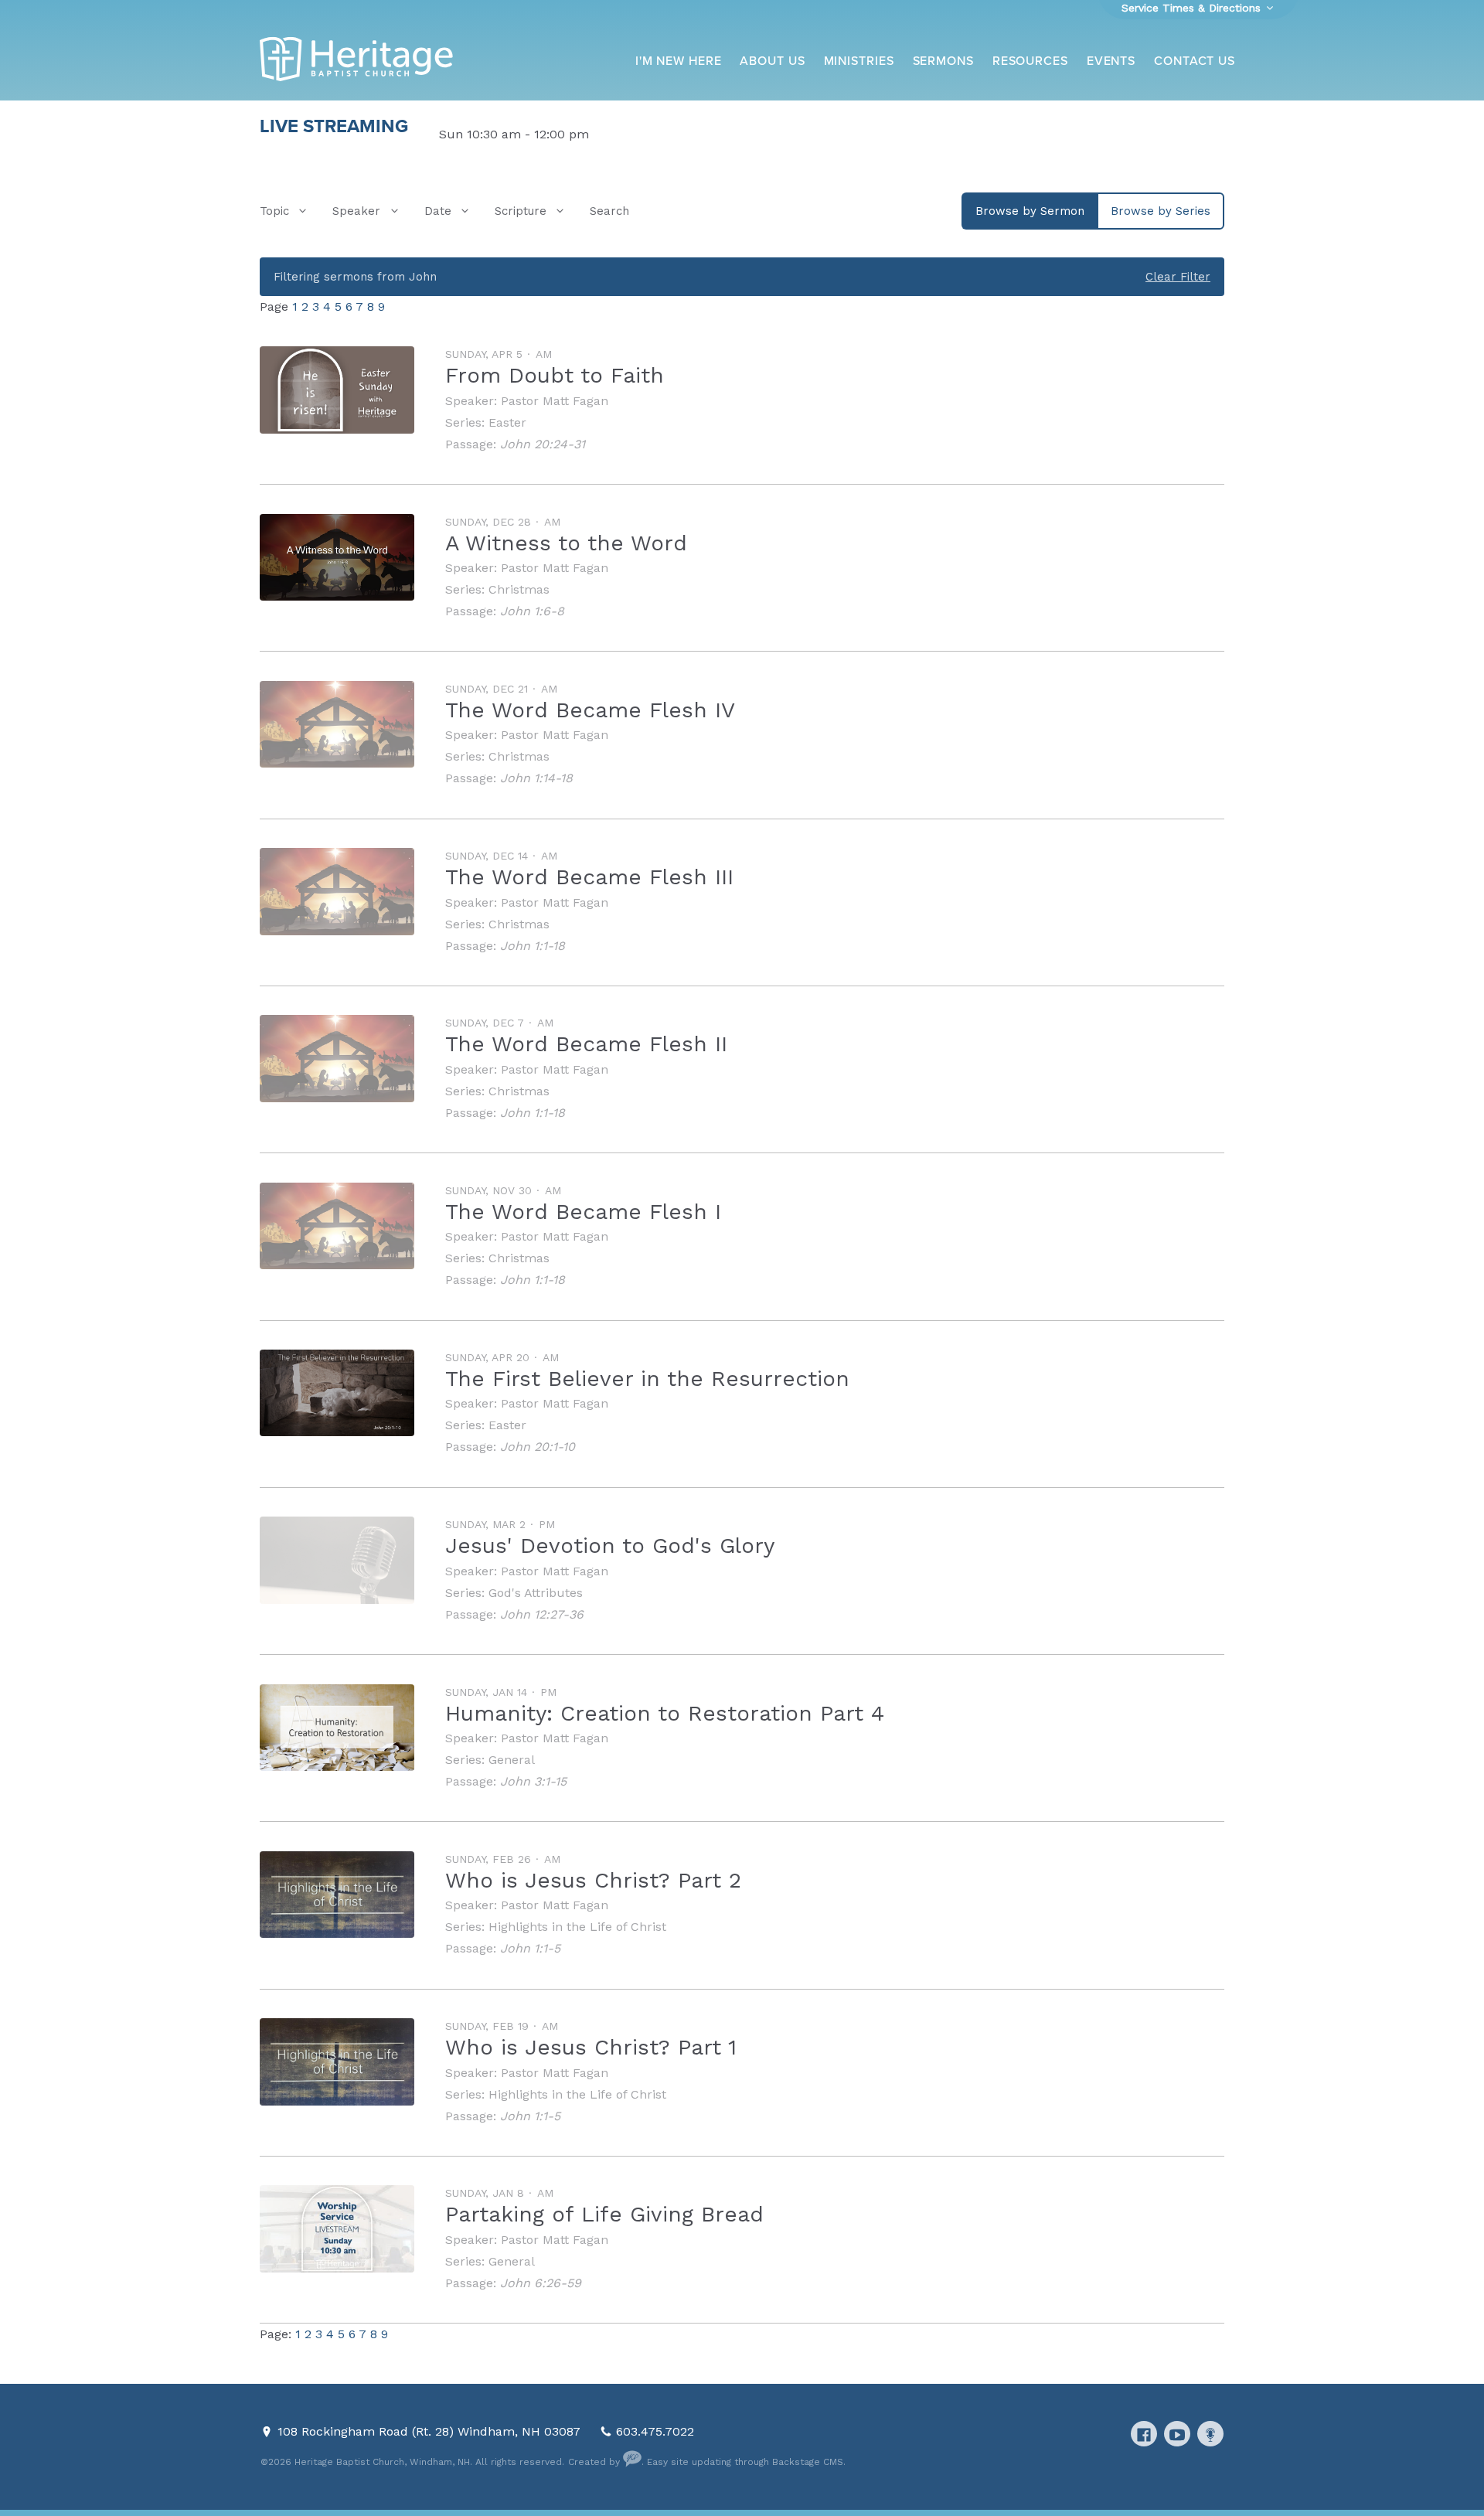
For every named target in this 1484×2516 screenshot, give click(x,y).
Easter (507, 422)
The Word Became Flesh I (583, 1212)
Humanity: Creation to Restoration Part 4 (665, 1713)
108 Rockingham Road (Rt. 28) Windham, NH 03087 (431, 2431)
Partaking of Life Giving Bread (604, 2214)
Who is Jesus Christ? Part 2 (593, 1880)
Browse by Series (1161, 211)
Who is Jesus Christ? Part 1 (591, 2047)
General (512, 1760)
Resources (1030, 61)
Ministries (859, 61)
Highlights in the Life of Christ (577, 1927)
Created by (596, 2462)
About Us (772, 61)
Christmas (519, 589)
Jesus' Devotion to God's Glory (610, 1546)
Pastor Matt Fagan (555, 401)
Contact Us (1195, 61)
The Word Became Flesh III (589, 877)
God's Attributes (536, 1593)
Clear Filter (1178, 277)
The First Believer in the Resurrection (647, 1379)
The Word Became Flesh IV (590, 710)
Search (609, 211)
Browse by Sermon (1030, 211)
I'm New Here (679, 61)
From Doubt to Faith (555, 375)
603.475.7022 (655, 2431)
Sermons (943, 61)
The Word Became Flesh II (586, 1044)
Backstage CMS (808, 2462)
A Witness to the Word (566, 543)
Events (1111, 61)
